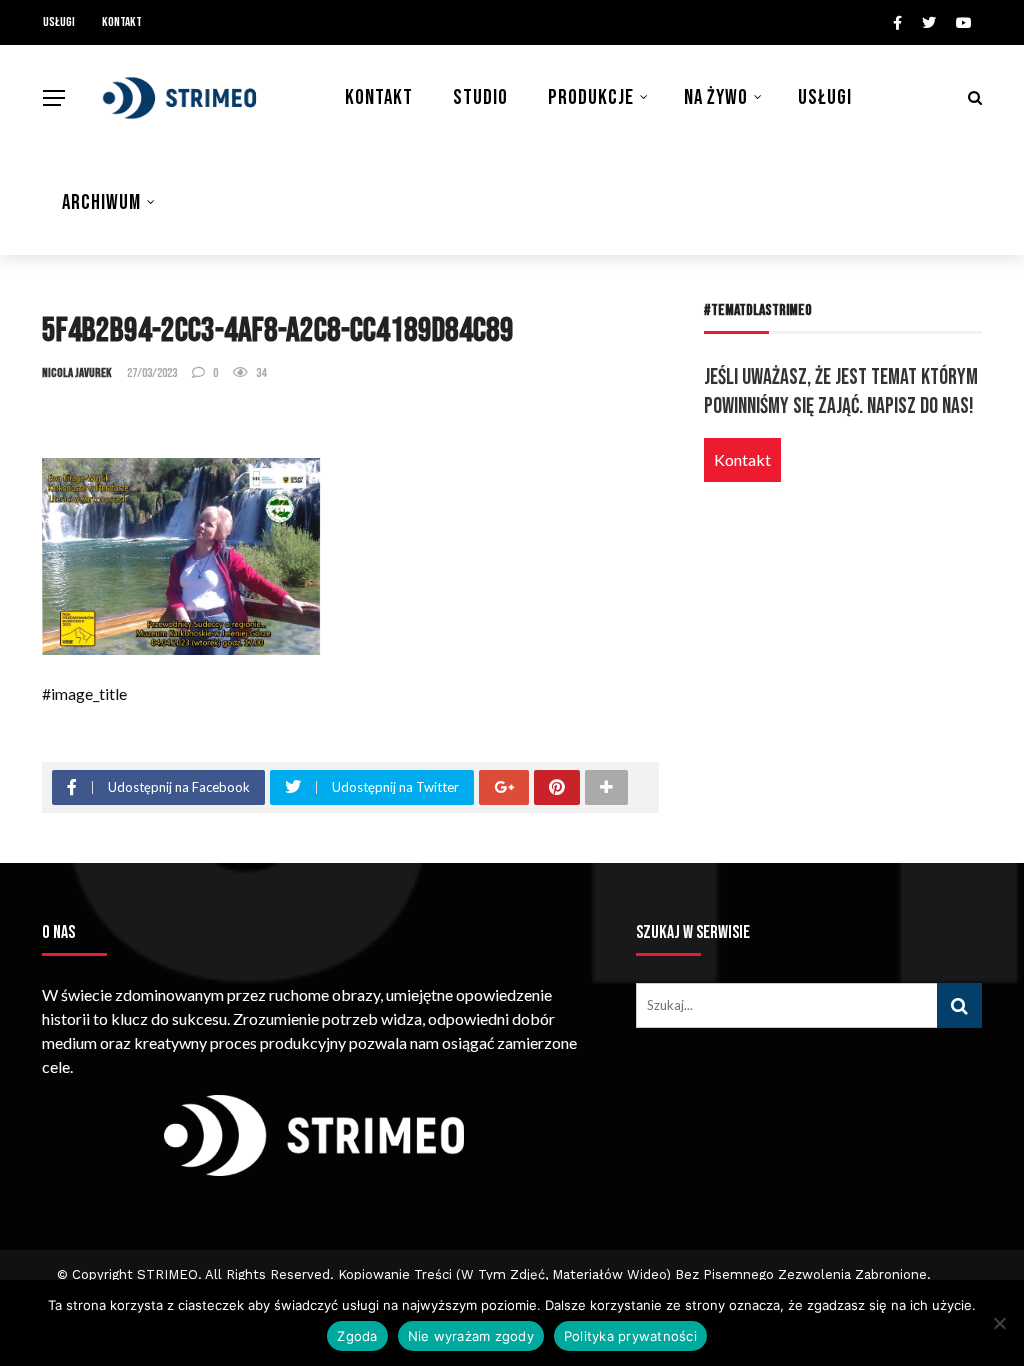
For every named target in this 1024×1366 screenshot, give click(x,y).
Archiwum (101, 202)
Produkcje (591, 97)
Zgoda (357, 1336)
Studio (480, 97)
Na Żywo (716, 97)
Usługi (59, 22)
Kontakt (122, 22)
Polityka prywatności (630, 1336)
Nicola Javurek (77, 373)
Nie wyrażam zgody (471, 1336)
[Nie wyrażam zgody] (999, 1323)
